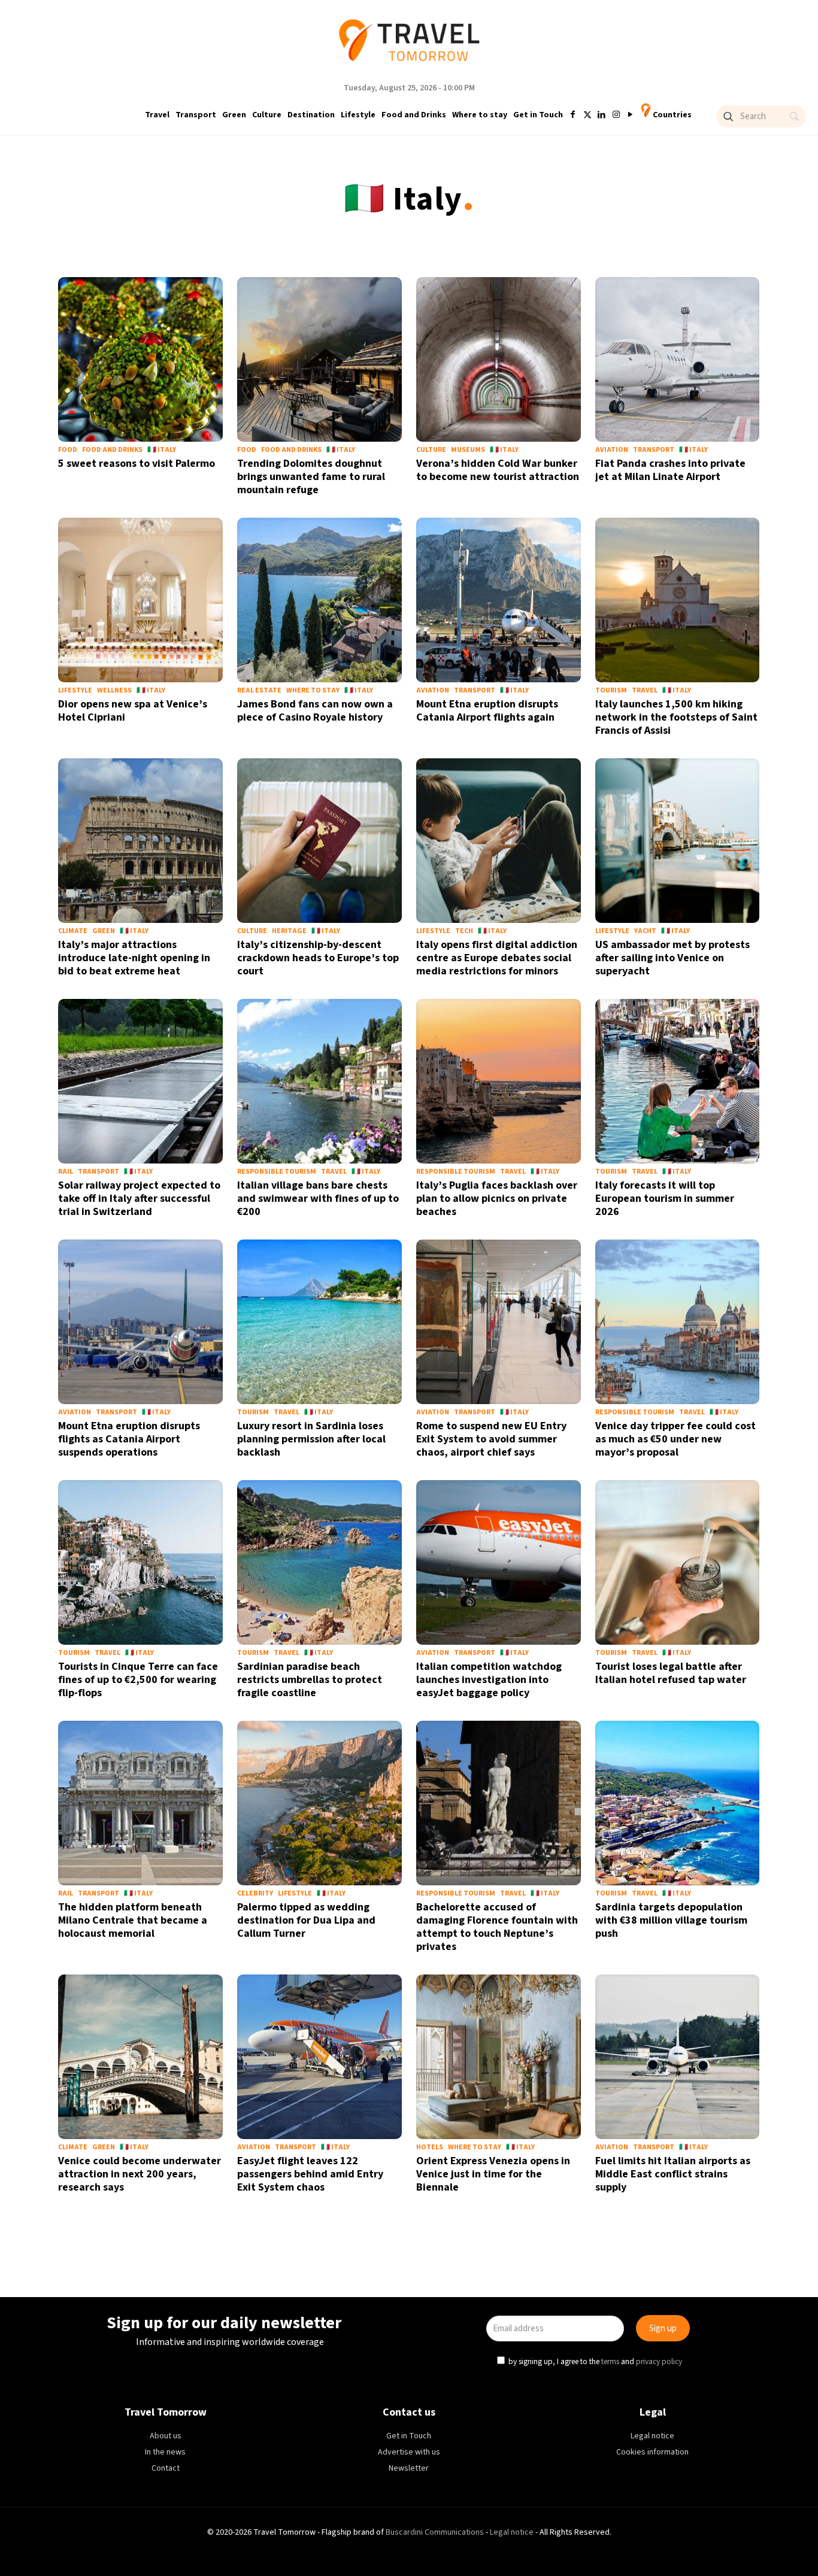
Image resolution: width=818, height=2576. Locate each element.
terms (524, 1342)
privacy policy (573, 1342)
